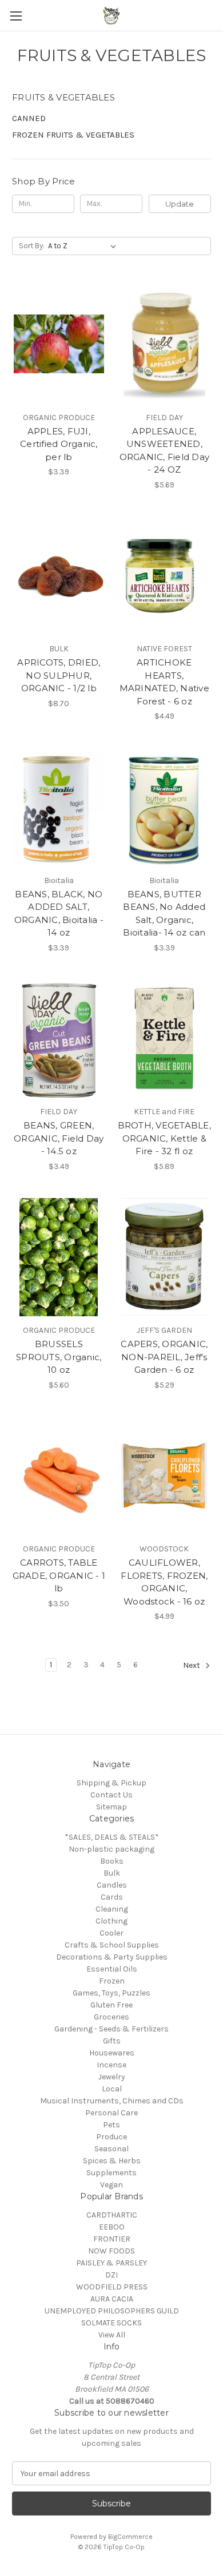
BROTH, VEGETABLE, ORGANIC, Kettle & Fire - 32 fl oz (164, 1138)
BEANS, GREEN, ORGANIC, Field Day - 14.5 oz (59, 1138)
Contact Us (111, 1795)
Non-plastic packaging (111, 1849)
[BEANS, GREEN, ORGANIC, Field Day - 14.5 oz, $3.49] (59, 1039)
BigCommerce (130, 2537)
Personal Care (111, 2113)
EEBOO (112, 2227)
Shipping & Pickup (111, 1783)
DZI (111, 2275)
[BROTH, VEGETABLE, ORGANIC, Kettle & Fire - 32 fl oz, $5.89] (165, 1039)
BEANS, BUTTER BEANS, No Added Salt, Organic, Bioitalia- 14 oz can (164, 914)
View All (112, 2335)
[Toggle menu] (16, 16)
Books (112, 1861)
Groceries (111, 2017)
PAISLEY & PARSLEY (111, 2263)
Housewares (112, 2053)
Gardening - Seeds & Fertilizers (111, 2029)
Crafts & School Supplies (112, 1945)
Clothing (111, 1921)
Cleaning (112, 1909)
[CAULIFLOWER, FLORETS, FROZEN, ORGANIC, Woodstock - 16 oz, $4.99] (165, 1476)
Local (112, 2089)
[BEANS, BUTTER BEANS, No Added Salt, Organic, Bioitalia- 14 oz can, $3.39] (165, 807)
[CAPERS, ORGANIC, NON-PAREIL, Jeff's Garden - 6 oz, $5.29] (165, 1257)
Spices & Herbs (112, 2161)
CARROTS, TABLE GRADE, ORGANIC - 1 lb (59, 1575)
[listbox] (84, 246)
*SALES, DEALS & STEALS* (112, 1837)
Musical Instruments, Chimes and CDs (112, 2101)
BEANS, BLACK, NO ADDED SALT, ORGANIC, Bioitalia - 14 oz (59, 914)
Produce (111, 2137)
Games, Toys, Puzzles (111, 1993)
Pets (111, 2125)
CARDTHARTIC (112, 2215)
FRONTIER (112, 2239)
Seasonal (111, 2149)
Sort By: (32, 246)
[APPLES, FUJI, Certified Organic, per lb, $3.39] (59, 344)
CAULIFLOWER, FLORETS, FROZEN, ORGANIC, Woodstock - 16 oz (164, 1582)
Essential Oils (112, 1969)
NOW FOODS (111, 2251)
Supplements (111, 2173)
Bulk (112, 1873)
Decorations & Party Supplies (112, 1957)
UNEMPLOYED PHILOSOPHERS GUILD (112, 2311)
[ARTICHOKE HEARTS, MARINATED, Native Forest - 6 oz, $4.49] (165, 576)
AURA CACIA (112, 2299)
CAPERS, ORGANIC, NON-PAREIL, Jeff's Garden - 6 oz (164, 1357)
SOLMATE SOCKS (111, 2323)
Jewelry (112, 2077)
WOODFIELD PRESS (112, 2287)
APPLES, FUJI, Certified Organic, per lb (59, 444)
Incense (111, 2065)
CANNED (29, 118)
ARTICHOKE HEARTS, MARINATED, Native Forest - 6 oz (164, 682)
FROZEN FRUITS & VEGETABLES (73, 135)
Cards (112, 1897)
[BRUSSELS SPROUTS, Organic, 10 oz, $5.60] (59, 1257)
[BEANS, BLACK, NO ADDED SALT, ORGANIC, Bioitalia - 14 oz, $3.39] (59, 807)
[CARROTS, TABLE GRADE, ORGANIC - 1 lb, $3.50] (59, 1476)
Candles (112, 1885)
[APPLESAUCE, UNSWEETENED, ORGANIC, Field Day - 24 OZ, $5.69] (165, 344)
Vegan (111, 2185)
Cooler (111, 1933)
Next (192, 1666)
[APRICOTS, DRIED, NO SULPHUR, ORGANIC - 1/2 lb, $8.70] (59, 576)
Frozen (112, 1981)
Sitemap (111, 1807)
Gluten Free (111, 2005)
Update (180, 204)
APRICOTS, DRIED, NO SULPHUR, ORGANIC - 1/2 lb (59, 675)
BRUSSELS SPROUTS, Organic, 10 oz (59, 1357)
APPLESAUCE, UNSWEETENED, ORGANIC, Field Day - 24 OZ (165, 451)
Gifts (112, 2041)
